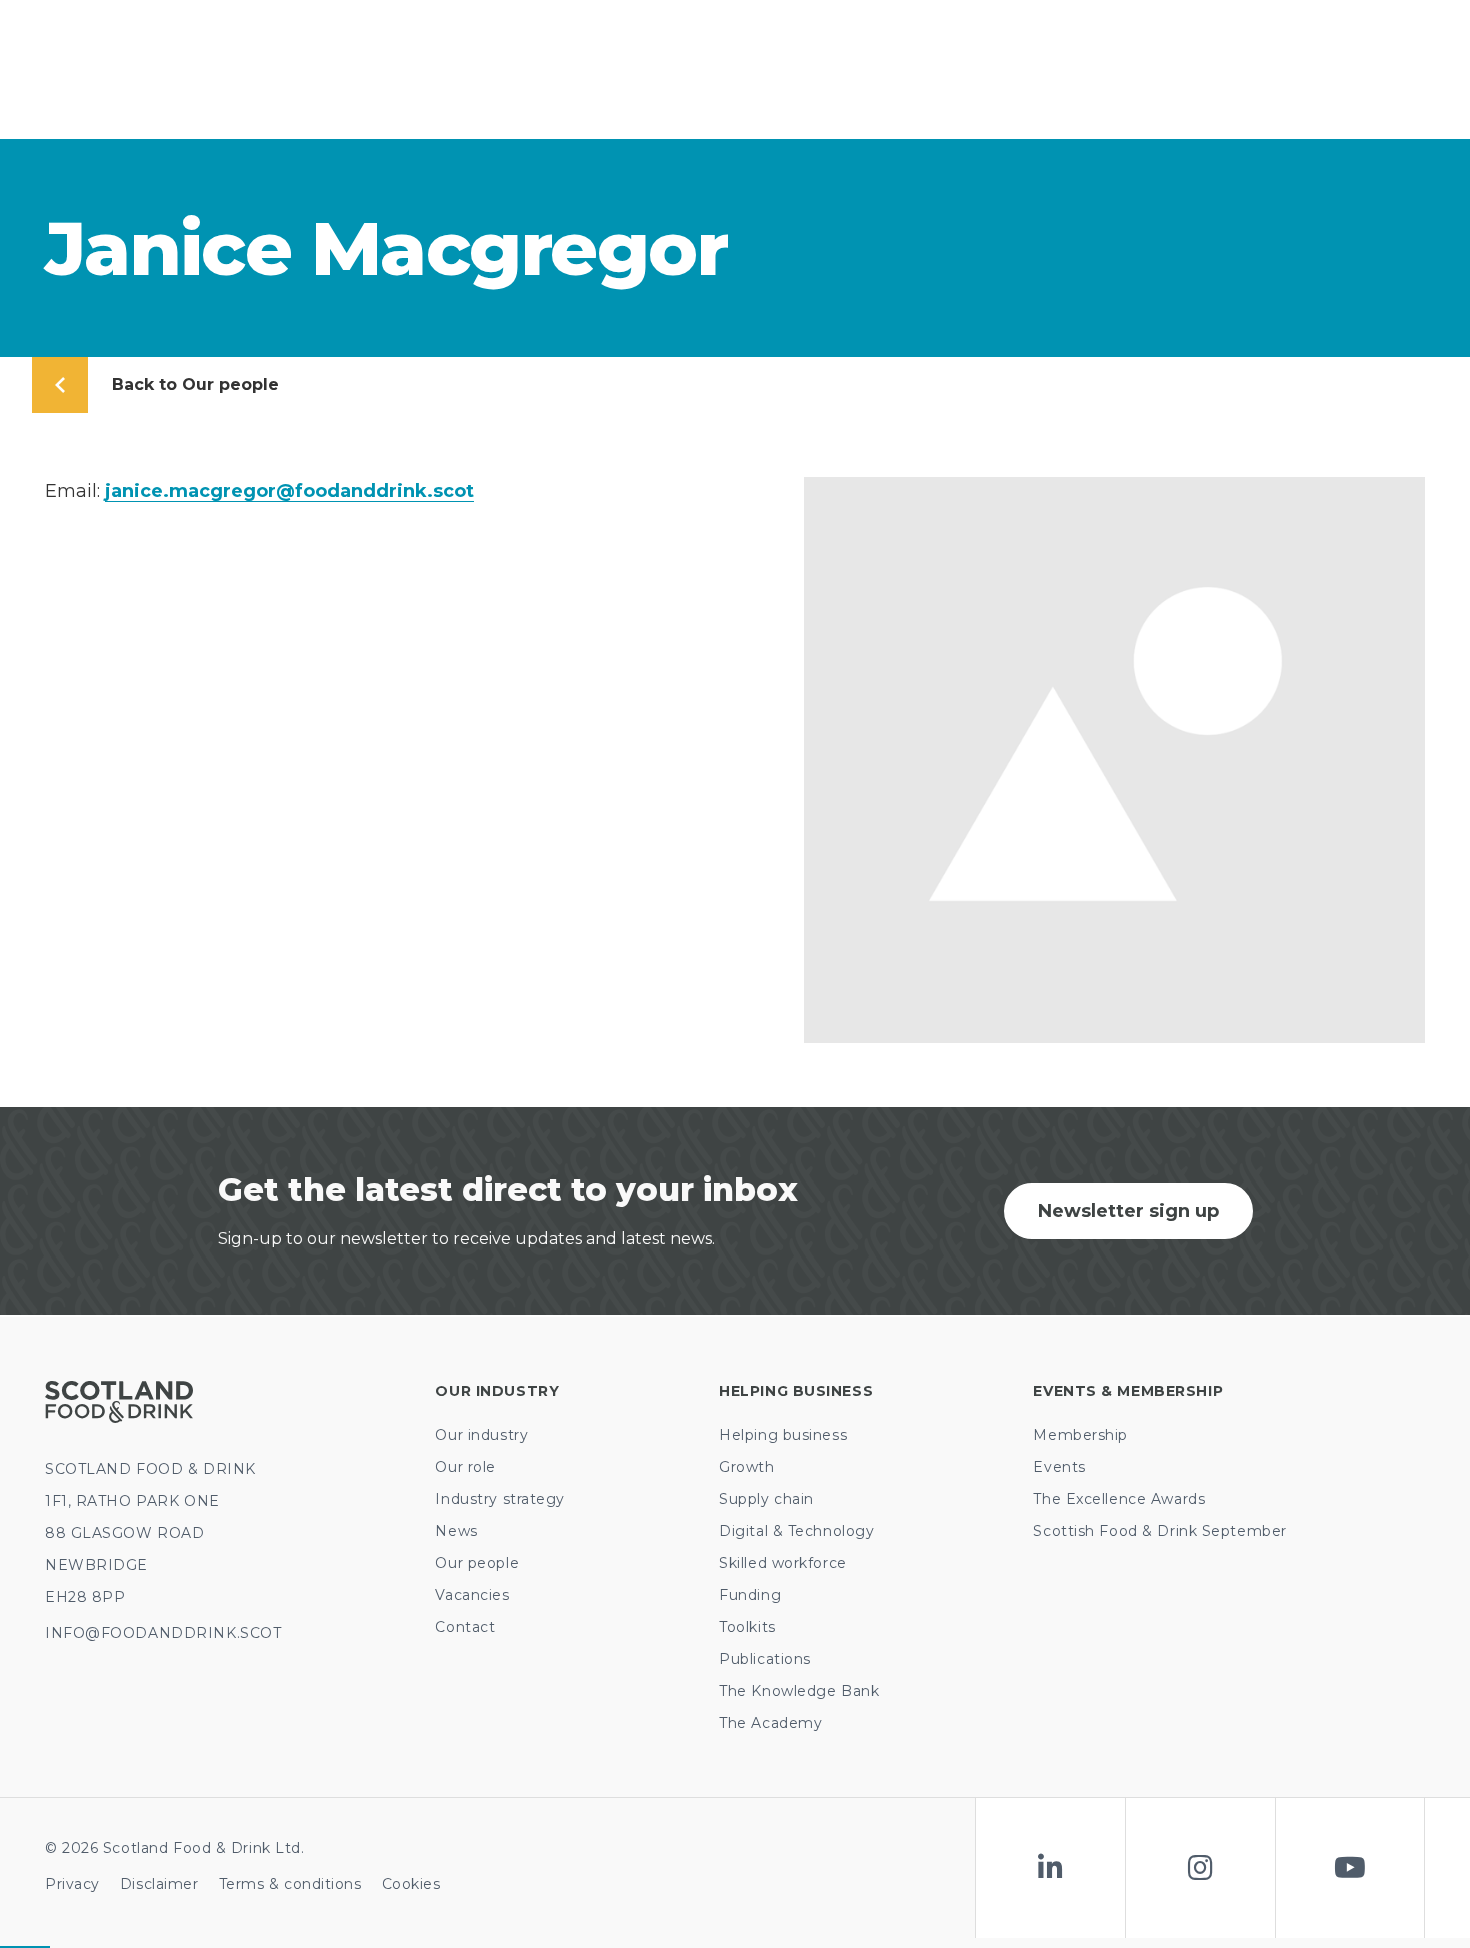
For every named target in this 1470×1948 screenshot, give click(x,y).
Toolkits (747, 1627)
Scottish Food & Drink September (1159, 1531)
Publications (765, 1659)
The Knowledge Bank (799, 1691)
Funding (750, 1595)
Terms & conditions (290, 1884)
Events (1059, 1467)
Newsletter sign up (1128, 1211)
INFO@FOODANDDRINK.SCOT (163, 1633)
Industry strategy (500, 1499)
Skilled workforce (783, 1563)
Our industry (481, 1435)
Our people (477, 1563)
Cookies (411, 1884)
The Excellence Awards (1119, 1499)
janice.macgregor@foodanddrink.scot (289, 491)
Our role (465, 1467)
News (456, 1531)
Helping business (783, 1435)
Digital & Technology (796, 1531)
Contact (465, 1627)
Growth (746, 1467)
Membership (1080, 1435)
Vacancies (472, 1595)
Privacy (72, 1884)
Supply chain (766, 1499)
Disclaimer (159, 1884)
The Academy (770, 1723)
